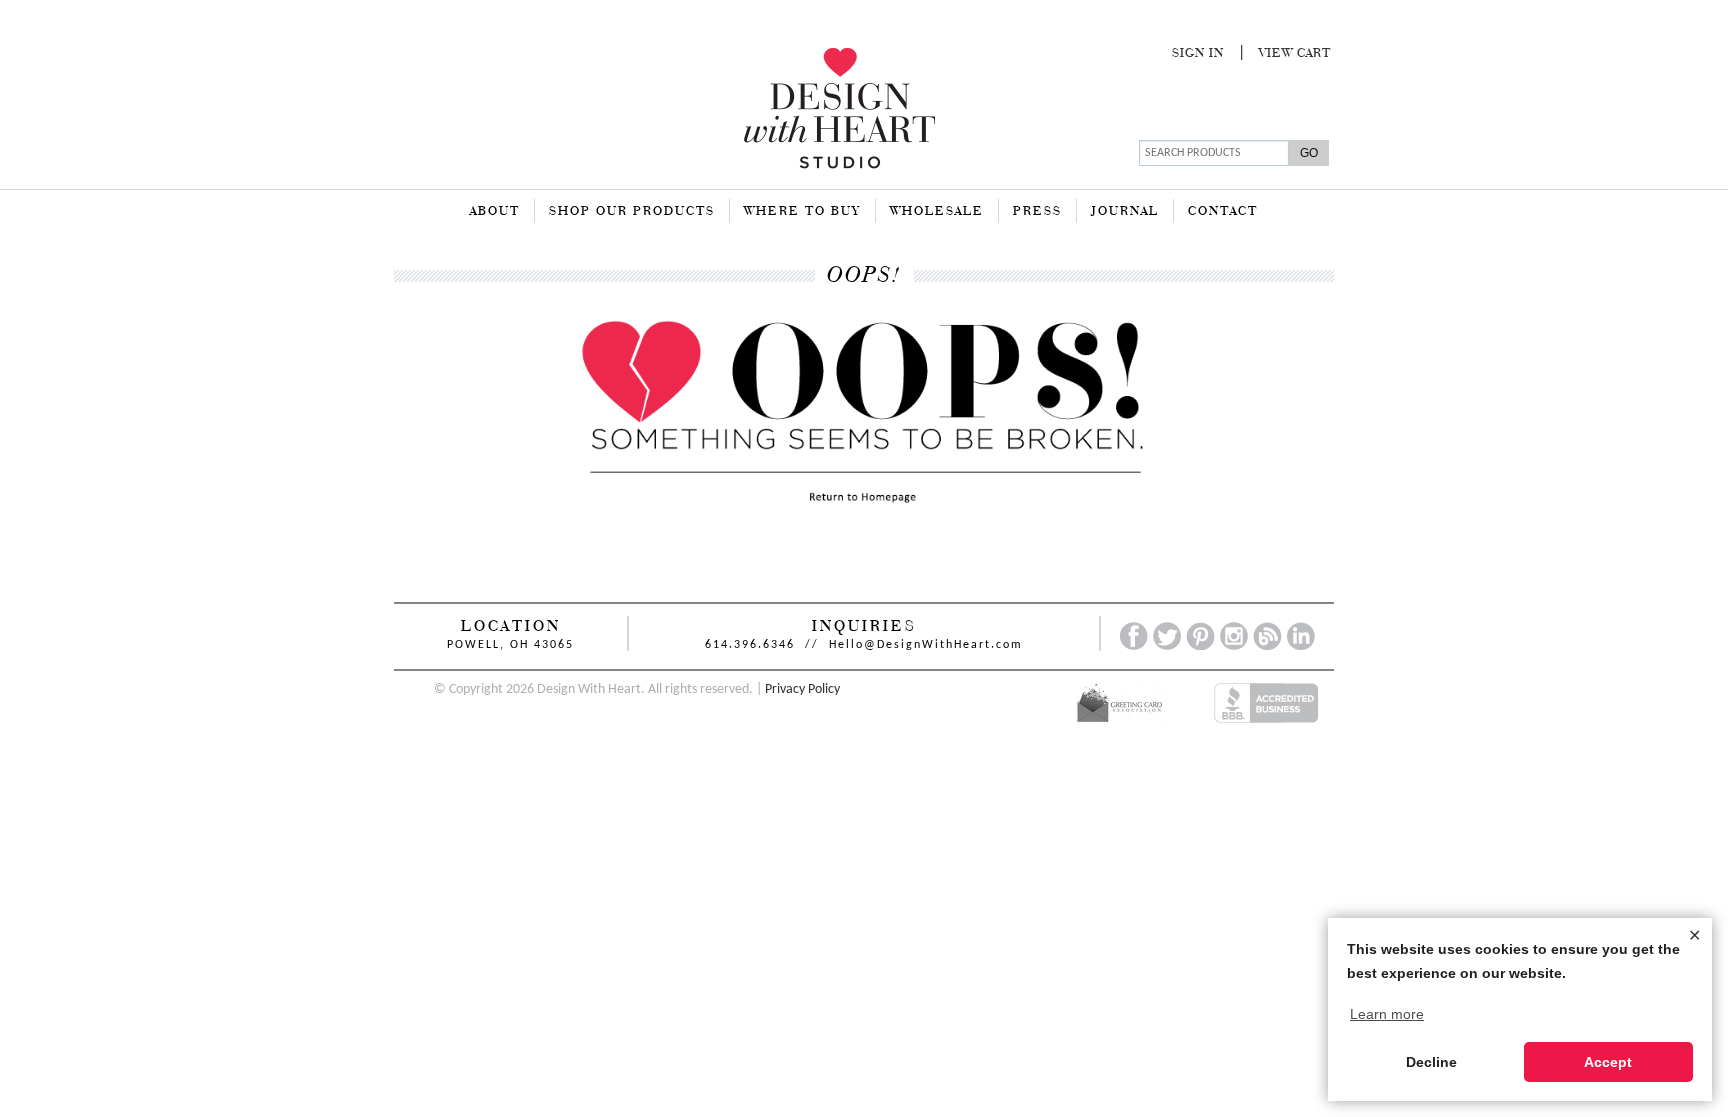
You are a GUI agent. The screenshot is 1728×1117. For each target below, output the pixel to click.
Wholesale (937, 212)
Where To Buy (802, 212)
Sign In (1198, 54)
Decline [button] (1431, 1062)
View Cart (1295, 54)
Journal (1125, 212)
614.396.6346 (750, 645)
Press (1037, 212)
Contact (1223, 212)
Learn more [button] (1387, 1014)
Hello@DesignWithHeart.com (926, 645)
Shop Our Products (632, 212)
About (495, 212)
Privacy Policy (802, 689)
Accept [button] (1608, 1062)
